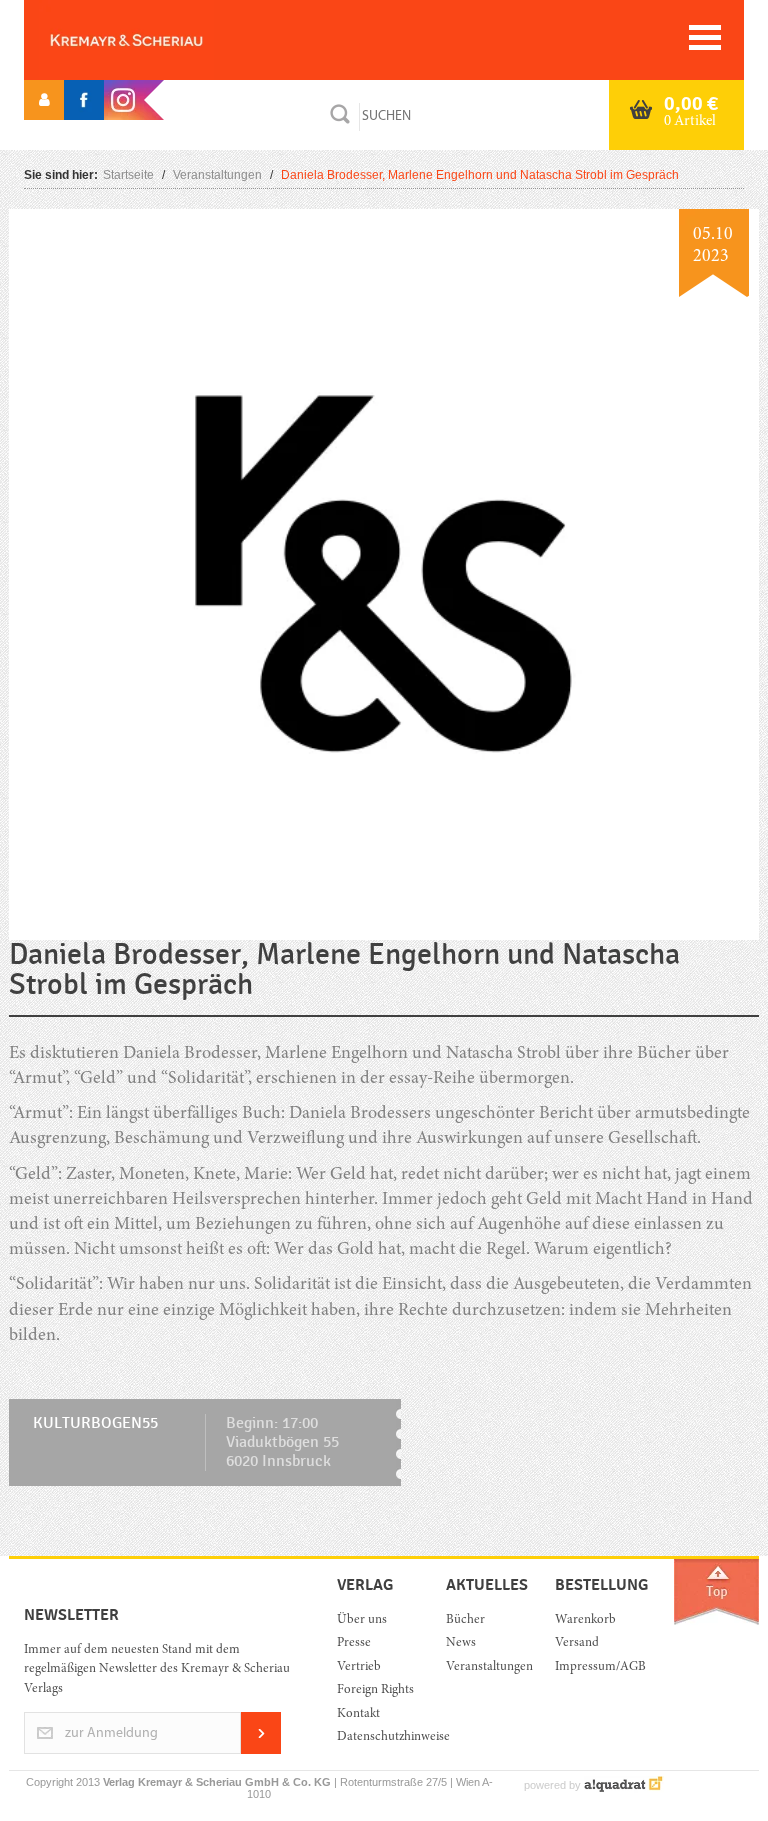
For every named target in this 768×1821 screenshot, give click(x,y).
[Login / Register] (44, 100)
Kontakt (358, 1714)
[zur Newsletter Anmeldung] (261, 1750)
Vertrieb (359, 1667)
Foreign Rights (375, 1690)
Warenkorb (585, 1620)
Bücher (465, 1620)
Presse (354, 1643)
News (461, 1643)
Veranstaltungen (217, 175)
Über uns (362, 1620)
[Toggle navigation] (705, 37)
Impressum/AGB (594, 1667)
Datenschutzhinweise (376, 1737)
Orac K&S (159, 40)
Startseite (128, 175)
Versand (577, 1643)
